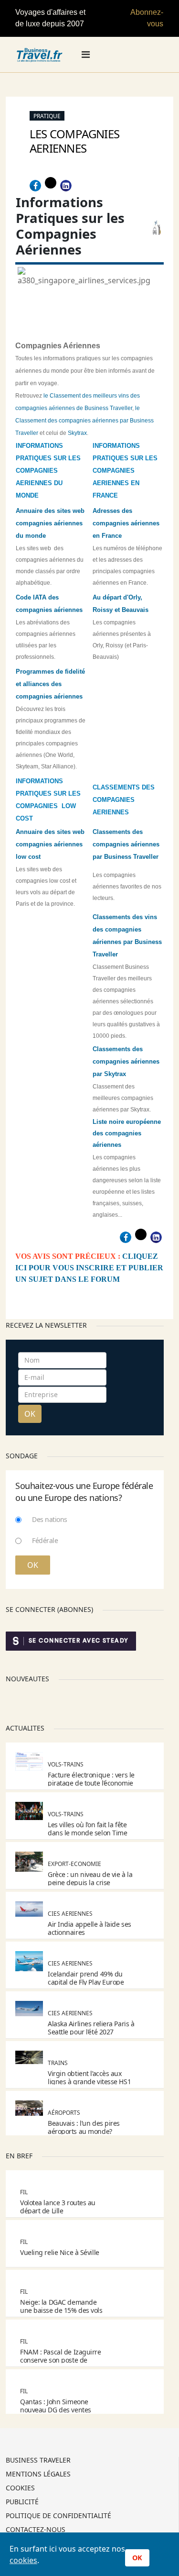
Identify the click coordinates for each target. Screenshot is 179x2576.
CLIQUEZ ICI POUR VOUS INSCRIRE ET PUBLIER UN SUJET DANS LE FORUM (89, 1268)
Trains (58, 2063)
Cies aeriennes (70, 1914)
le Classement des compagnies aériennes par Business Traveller (84, 421)
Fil (24, 2192)
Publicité (22, 2502)
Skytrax (77, 433)
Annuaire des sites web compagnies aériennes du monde (50, 523)
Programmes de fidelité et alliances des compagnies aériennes (50, 684)
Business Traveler (38, 2461)
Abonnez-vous (147, 18)
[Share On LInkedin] (66, 186)
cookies (23, 2560)
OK (30, 1414)
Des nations (50, 1519)
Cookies (20, 2488)
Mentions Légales (38, 2475)
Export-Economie (74, 1864)
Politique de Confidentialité (58, 2516)
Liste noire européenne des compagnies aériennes (127, 1133)
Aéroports (64, 2113)
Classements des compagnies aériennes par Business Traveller (126, 844)
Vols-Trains (66, 1764)
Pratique (47, 116)
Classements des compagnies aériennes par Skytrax (126, 1061)
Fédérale (45, 1540)
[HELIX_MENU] (86, 55)
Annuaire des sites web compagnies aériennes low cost (50, 844)
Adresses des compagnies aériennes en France (126, 523)
